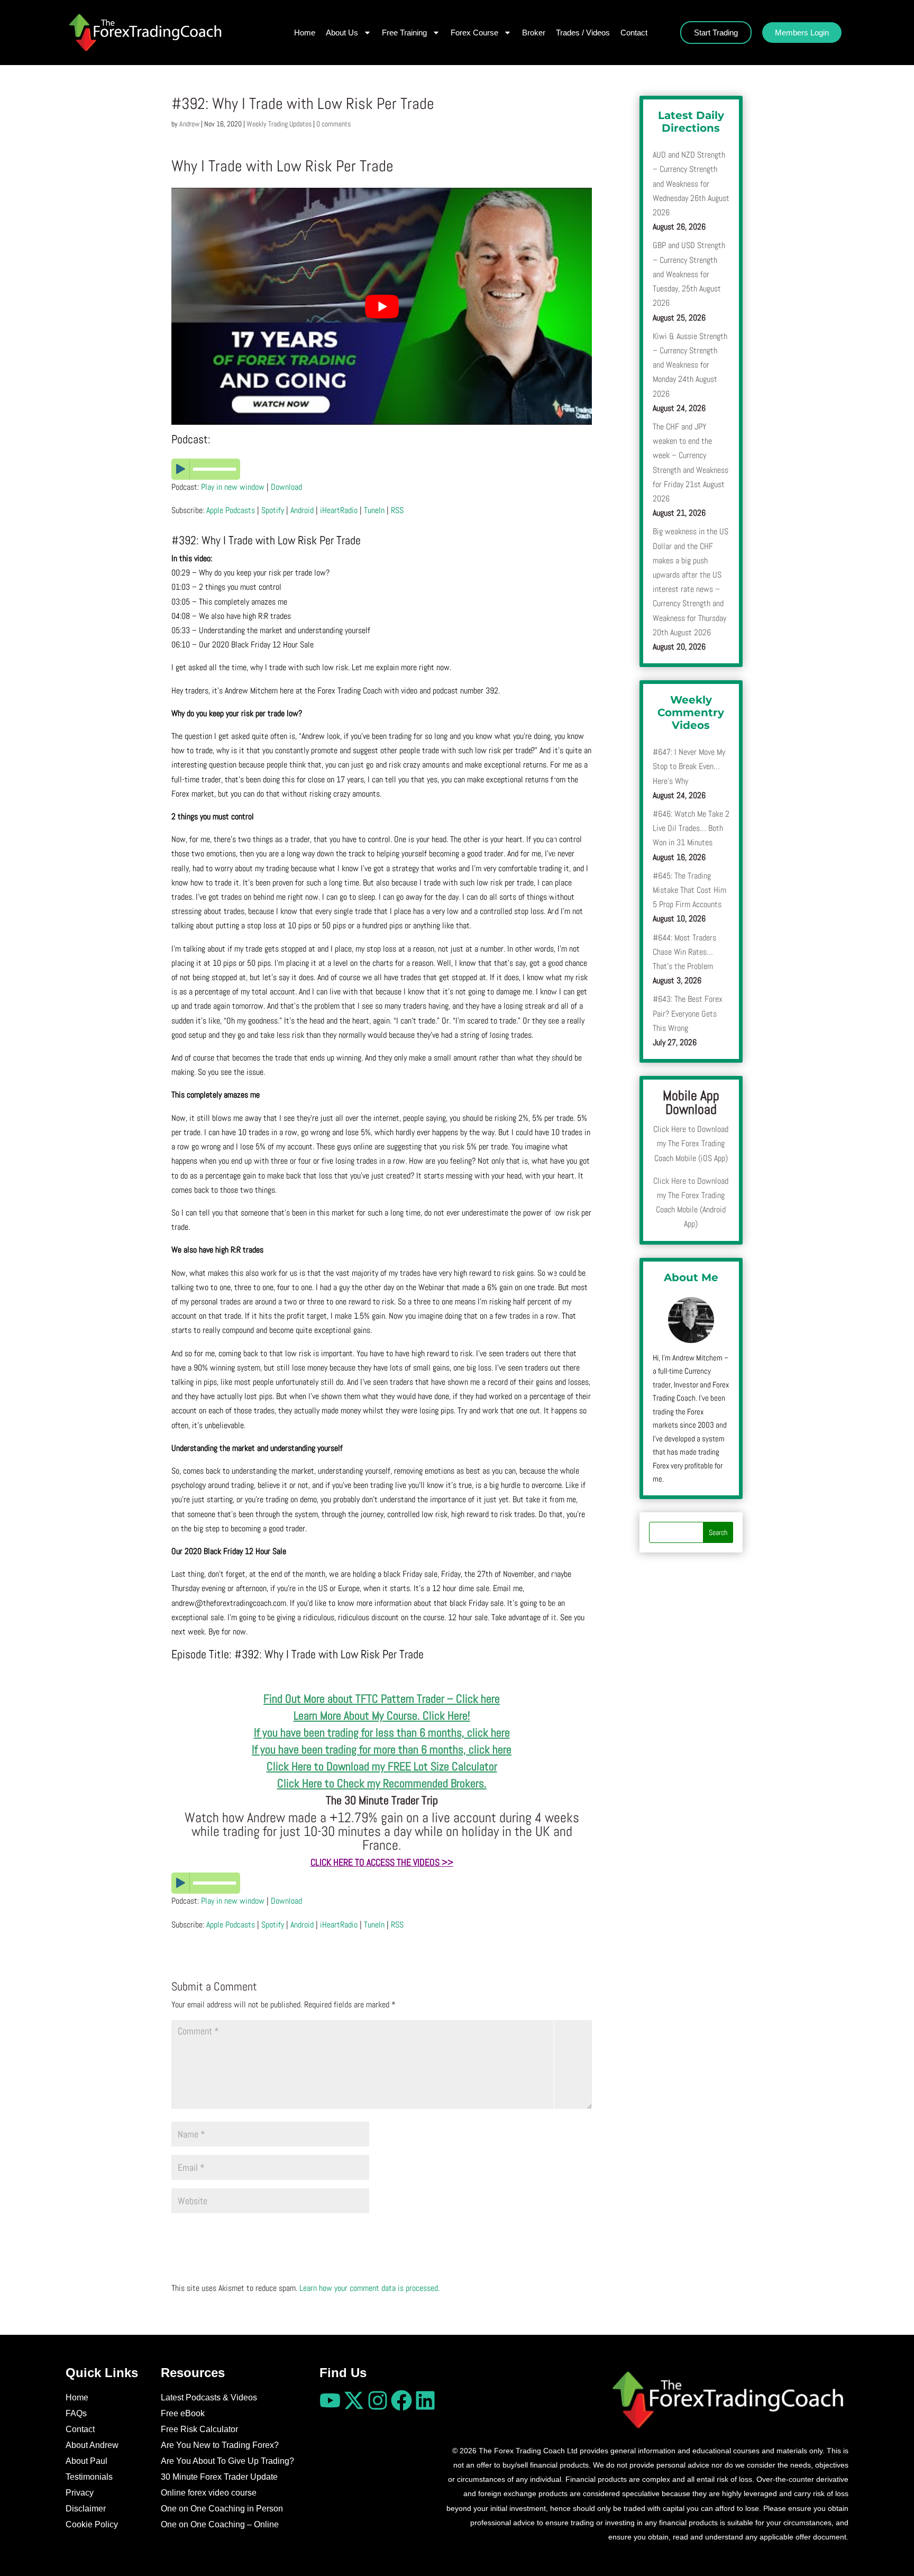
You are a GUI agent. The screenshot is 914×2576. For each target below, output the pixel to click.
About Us (342, 33)
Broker (534, 33)
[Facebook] (401, 2400)
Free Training (404, 33)
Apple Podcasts (231, 510)
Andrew (189, 124)
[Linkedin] (425, 2400)
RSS (397, 510)
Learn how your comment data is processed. (369, 2288)
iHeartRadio (339, 510)
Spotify (273, 510)
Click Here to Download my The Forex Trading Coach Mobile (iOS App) (691, 1143)
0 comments (333, 124)
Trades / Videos (583, 33)
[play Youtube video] (382, 306)
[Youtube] (330, 2400)
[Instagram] (378, 2400)
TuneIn (374, 510)
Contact (634, 33)
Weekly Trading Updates (279, 124)
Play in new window (233, 487)
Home (305, 33)
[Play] (382, 469)
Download (286, 487)
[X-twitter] (354, 2400)
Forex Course (474, 33)
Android (302, 510)
